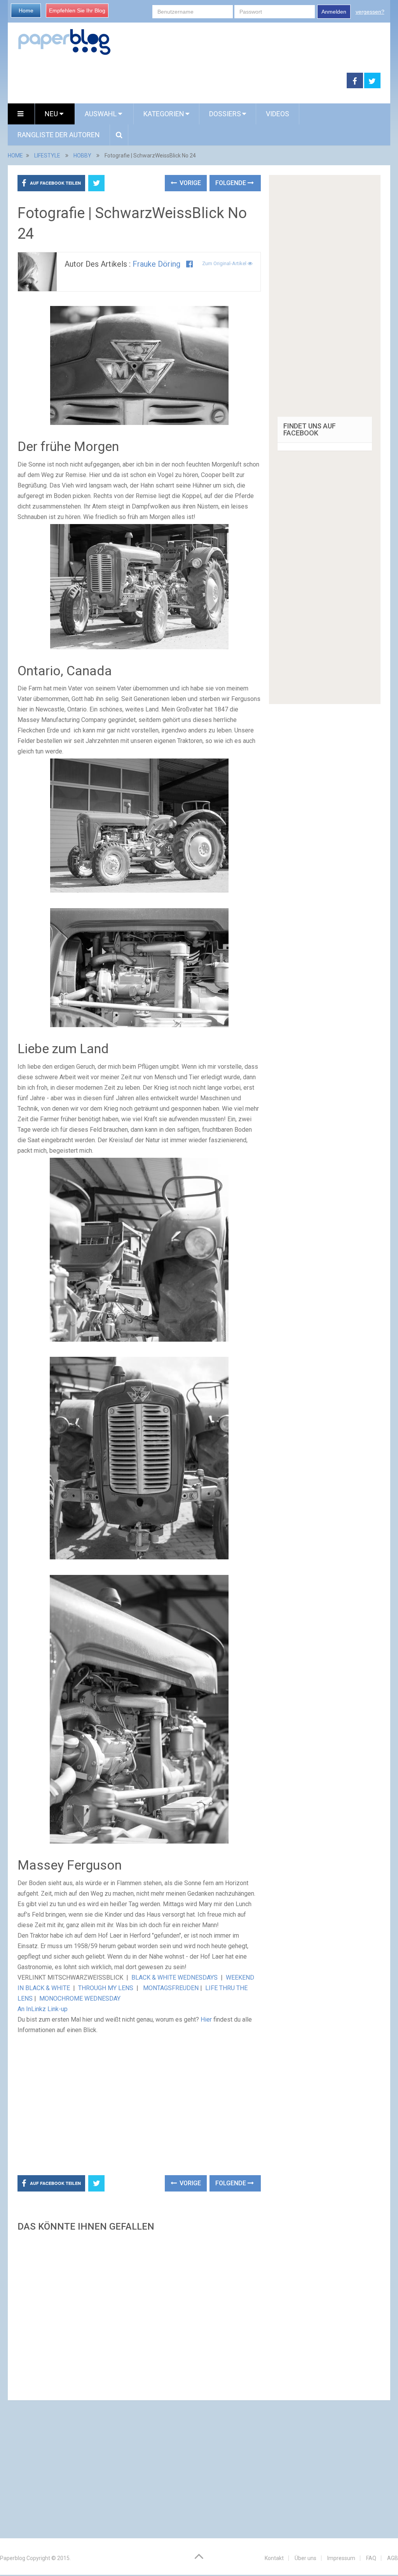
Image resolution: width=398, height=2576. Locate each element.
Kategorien (164, 114)
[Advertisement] (177, 81)
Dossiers (225, 114)
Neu (52, 114)
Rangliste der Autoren (59, 135)
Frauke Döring (156, 264)
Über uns (305, 2558)
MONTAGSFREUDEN (171, 1988)
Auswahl (101, 114)
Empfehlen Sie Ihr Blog (77, 10)
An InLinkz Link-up (43, 2009)
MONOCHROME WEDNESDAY (80, 1998)
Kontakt (274, 2558)
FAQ (371, 2558)
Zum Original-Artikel (225, 263)
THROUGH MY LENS (106, 1988)
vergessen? (370, 12)
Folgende (231, 183)
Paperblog (13, 2558)
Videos (278, 114)
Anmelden (334, 12)
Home (26, 10)
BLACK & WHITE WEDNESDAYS (175, 1977)
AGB (393, 2558)
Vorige (189, 183)
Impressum (341, 2558)
